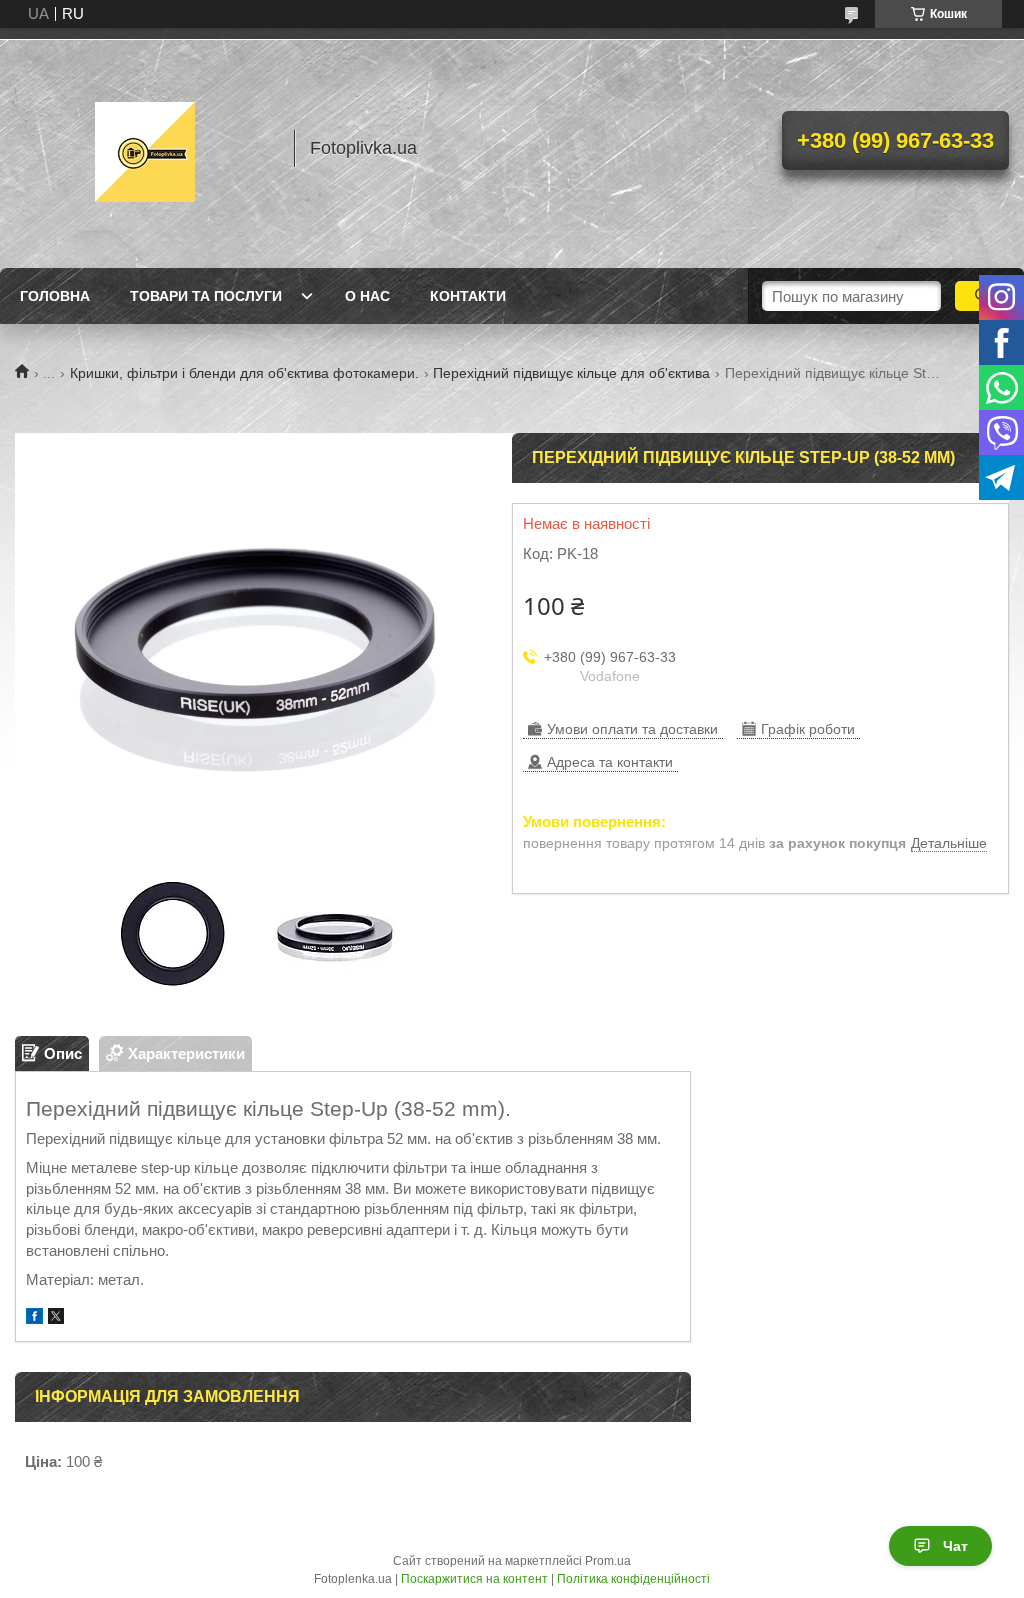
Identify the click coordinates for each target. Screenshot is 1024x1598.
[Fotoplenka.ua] (145, 148)
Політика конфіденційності (633, 1579)
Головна (55, 296)
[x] (56, 1318)
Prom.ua (608, 1561)
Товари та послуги (206, 296)
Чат (955, 1546)
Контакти (468, 296)
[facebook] (34, 1318)
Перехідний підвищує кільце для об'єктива (571, 373)
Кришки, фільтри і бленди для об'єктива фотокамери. (244, 373)
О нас (367, 296)
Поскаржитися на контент (474, 1579)
